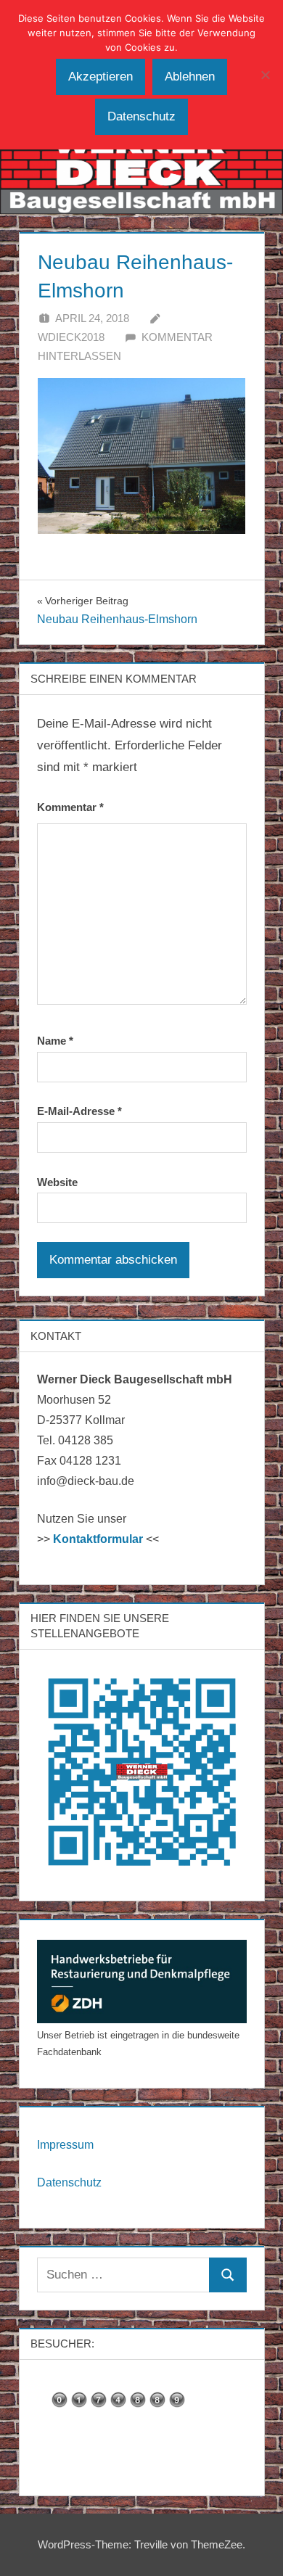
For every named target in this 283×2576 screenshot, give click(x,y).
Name (55, 1041)
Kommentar (70, 807)
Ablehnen (190, 77)
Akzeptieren (101, 77)
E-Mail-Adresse (79, 1111)
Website (57, 1182)
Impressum (65, 2145)
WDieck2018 (71, 337)
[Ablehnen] (265, 75)
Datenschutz (69, 2182)
